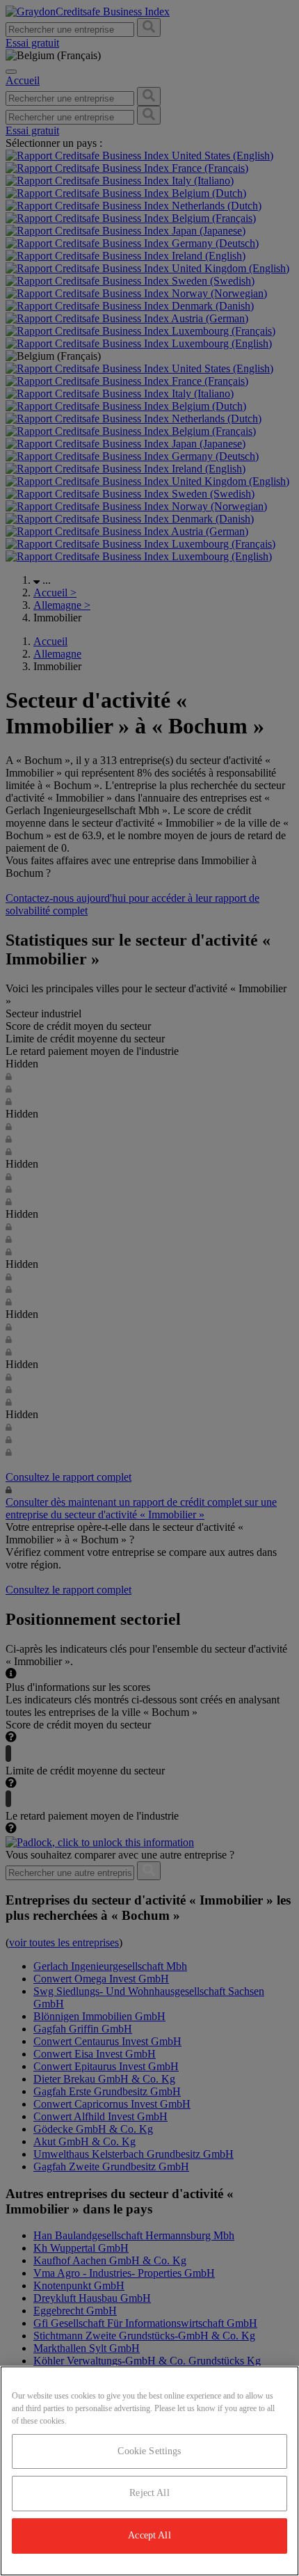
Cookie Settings (149, 2451)
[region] (149, 2471)
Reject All (149, 2493)
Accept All (149, 2535)
